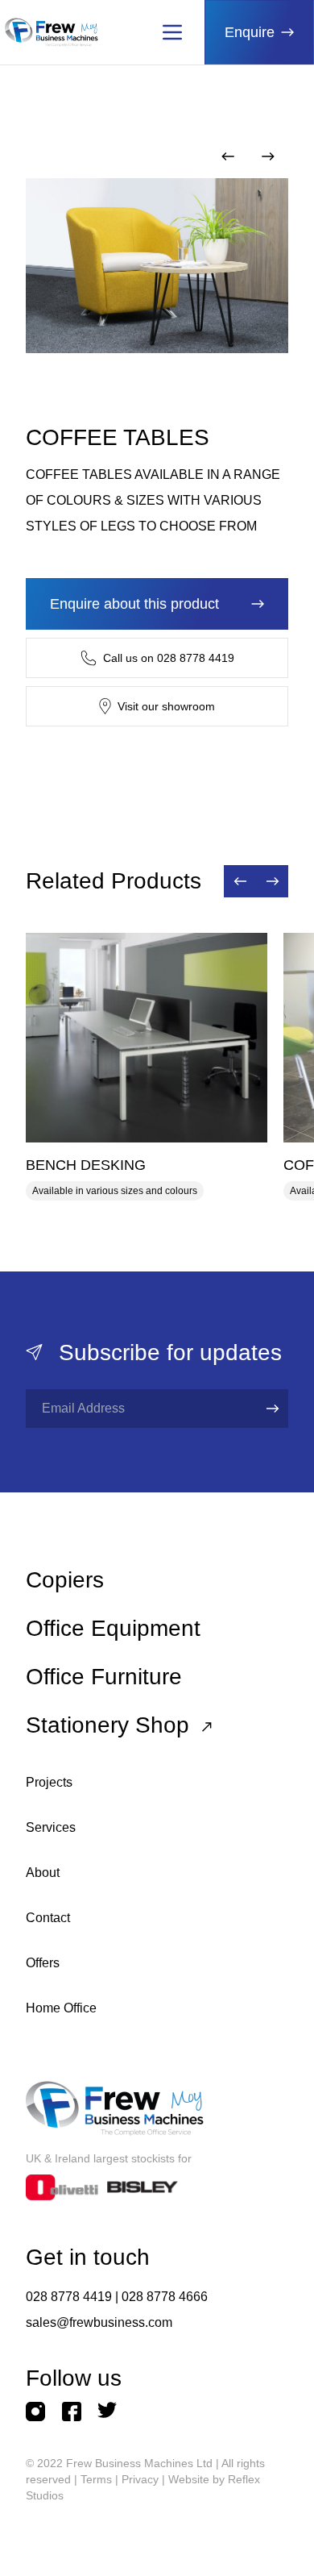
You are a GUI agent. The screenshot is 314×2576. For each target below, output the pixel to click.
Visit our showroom (166, 706)
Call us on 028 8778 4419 (169, 658)
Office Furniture (104, 1677)
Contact (48, 1918)
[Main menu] (172, 32)
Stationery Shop (111, 1725)
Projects (49, 1782)
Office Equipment (113, 1628)
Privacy (140, 2479)
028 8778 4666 (165, 2297)
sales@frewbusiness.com (99, 2322)
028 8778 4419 (69, 2297)
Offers (43, 1963)
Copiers (65, 1580)
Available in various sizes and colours (115, 1191)
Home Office (61, 2008)
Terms (96, 2479)
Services (51, 1827)
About (43, 1873)
